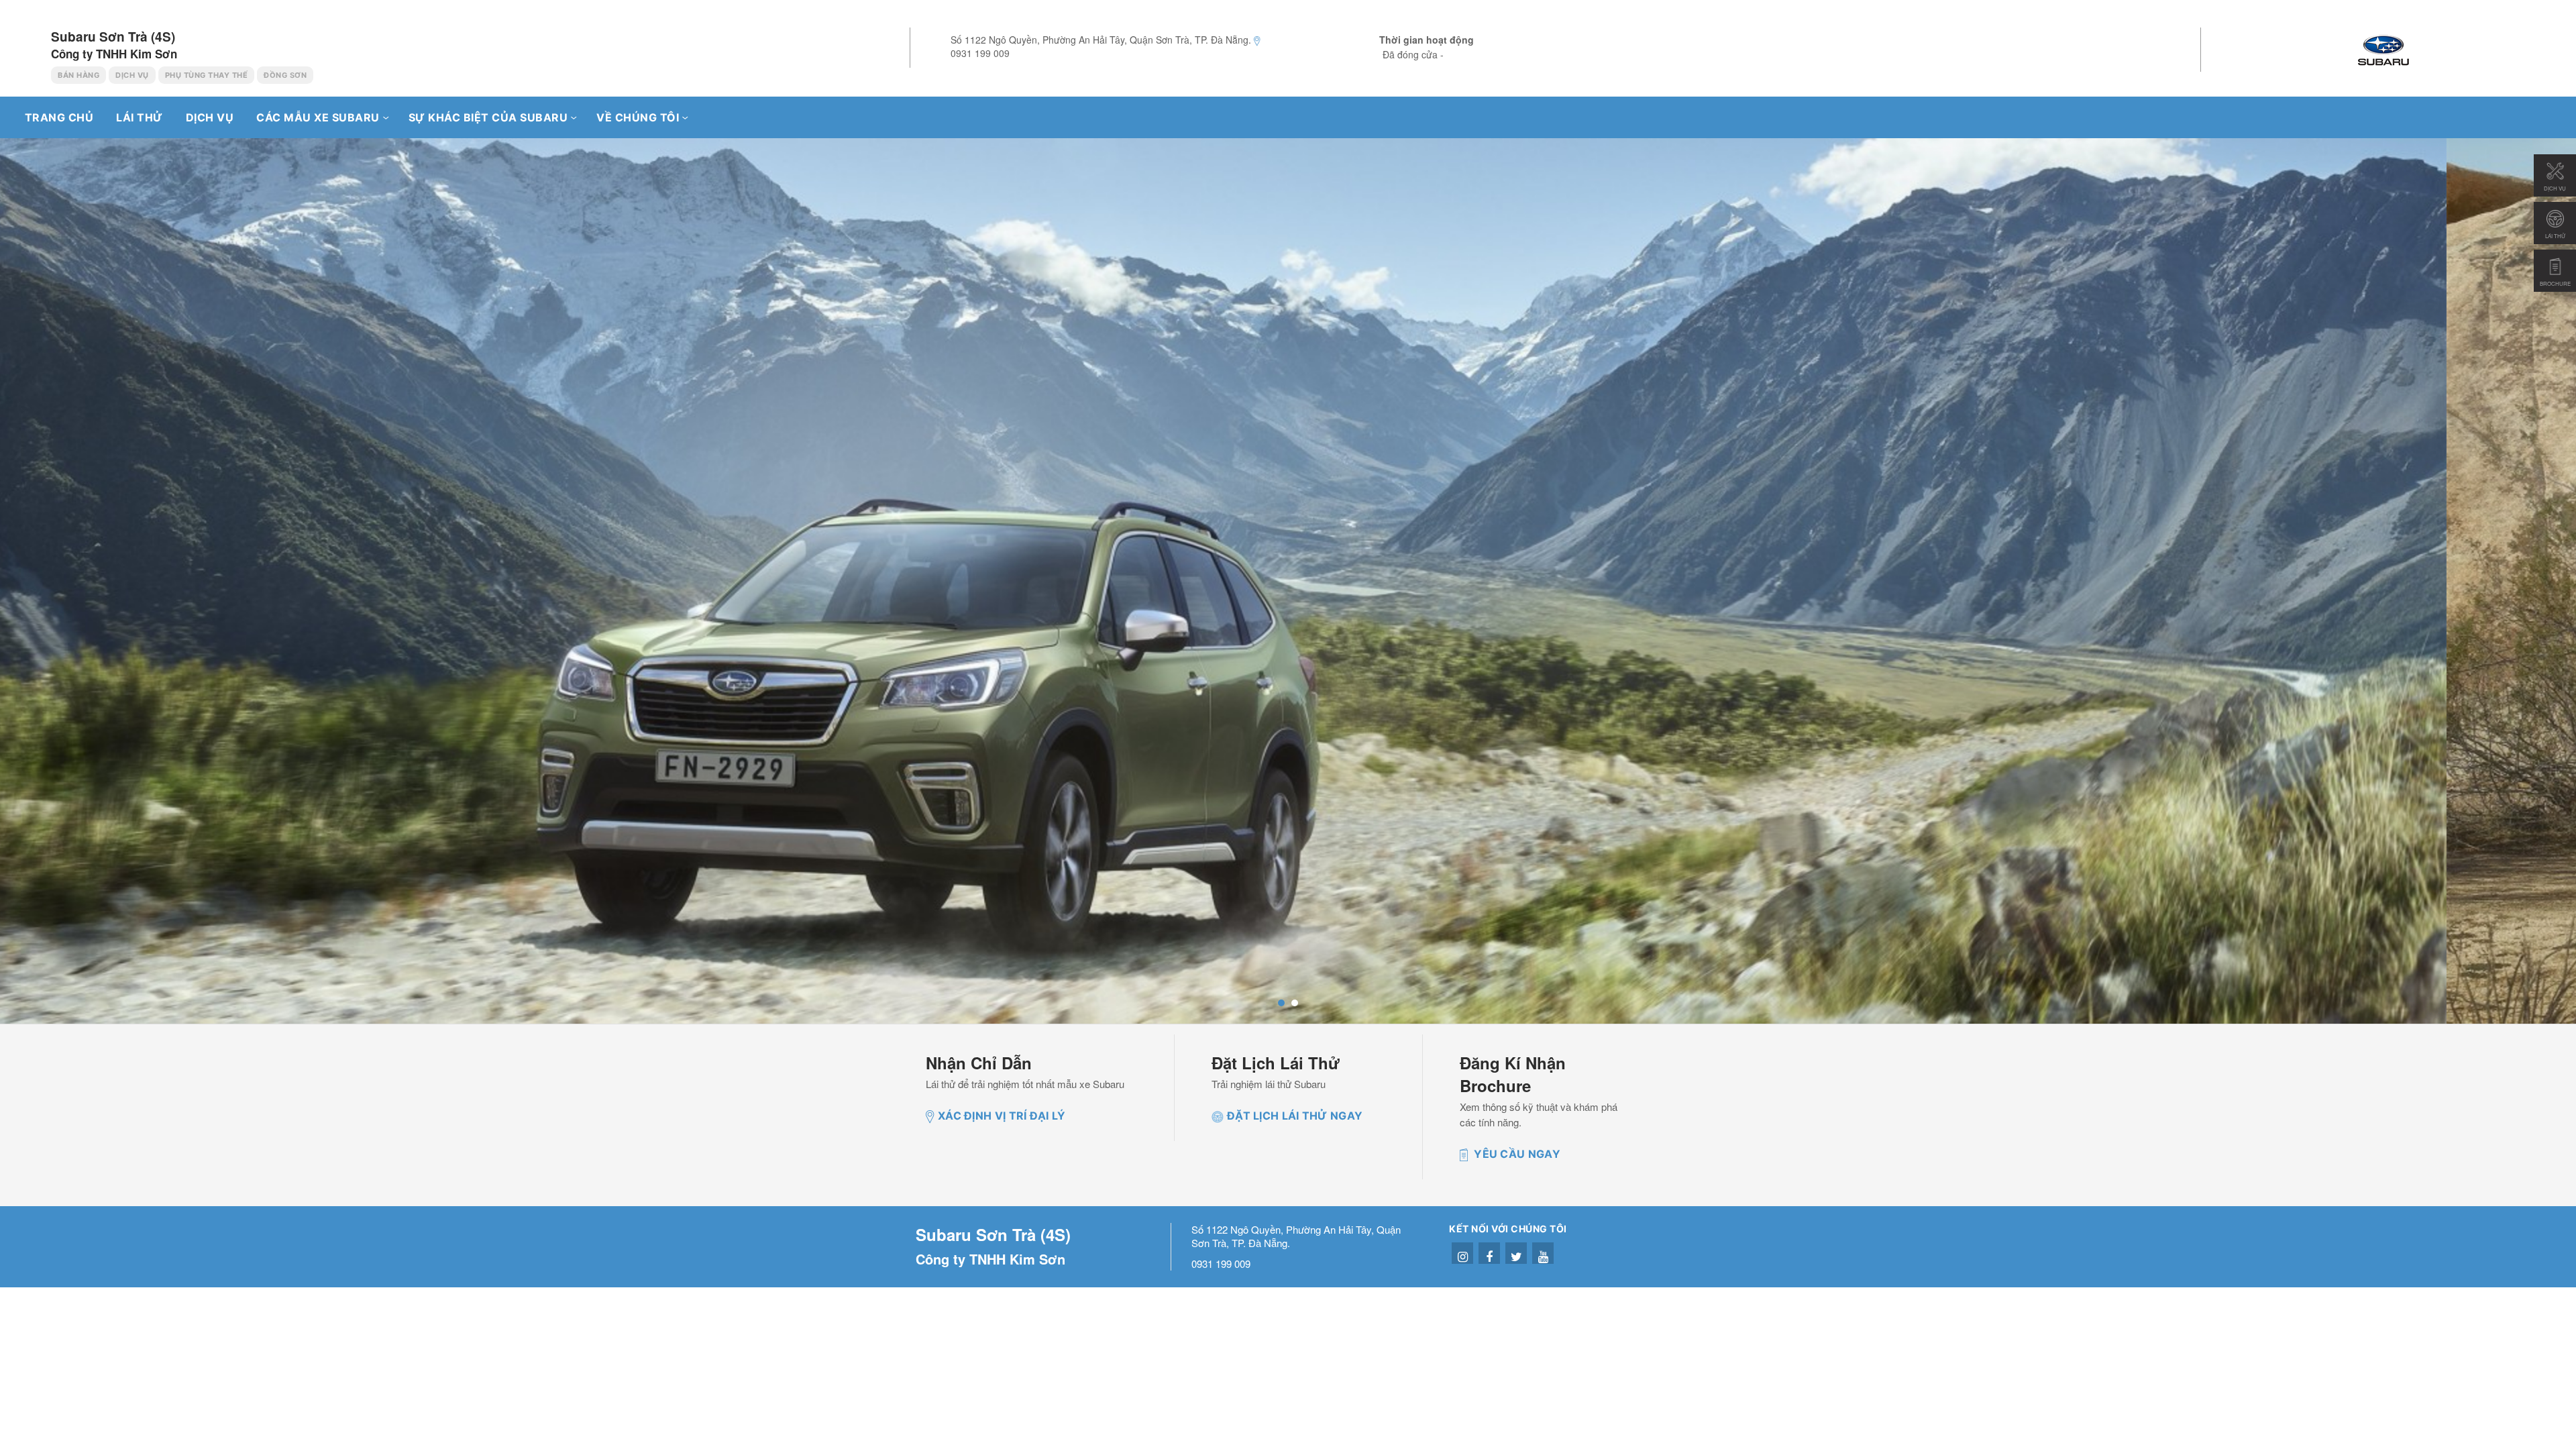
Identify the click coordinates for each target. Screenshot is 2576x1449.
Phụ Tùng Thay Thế (207, 75)
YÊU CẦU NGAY (1516, 1154)
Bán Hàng (78, 75)
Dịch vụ (210, 117)
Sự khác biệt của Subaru (488, 117)
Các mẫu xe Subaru (318, 117)
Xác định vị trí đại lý (1002, 1116)
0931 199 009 (980, 53)
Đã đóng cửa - (1413, 54)
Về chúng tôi (638, 117)
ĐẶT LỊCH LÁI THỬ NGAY (1295, 1116)
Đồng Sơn (285, 75)
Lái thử (140, 117)
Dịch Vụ (132, 75)
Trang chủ (57, 117)
